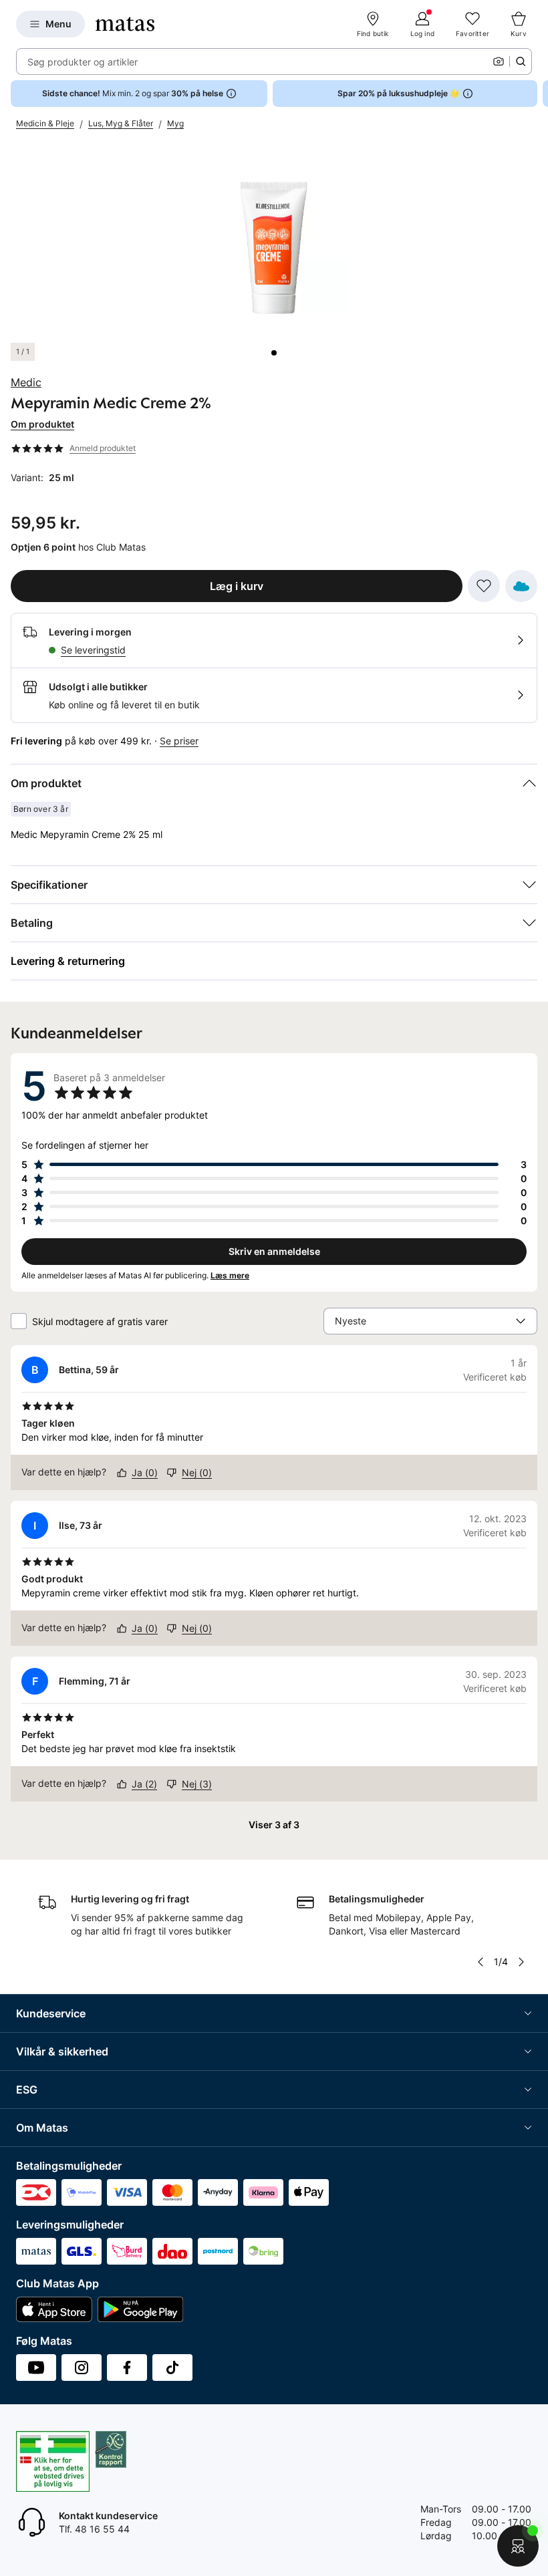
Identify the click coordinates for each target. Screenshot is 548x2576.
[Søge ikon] (521, 61)
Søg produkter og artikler (83, 62)
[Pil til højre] (537, 94)
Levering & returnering (68, 961)
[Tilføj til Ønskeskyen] (521, 586)
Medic (26, 382)
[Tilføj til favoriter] (484, 586)
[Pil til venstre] (481, 1962)
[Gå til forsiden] (125, 24)
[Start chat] (518, 2546)
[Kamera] (499, 61)
